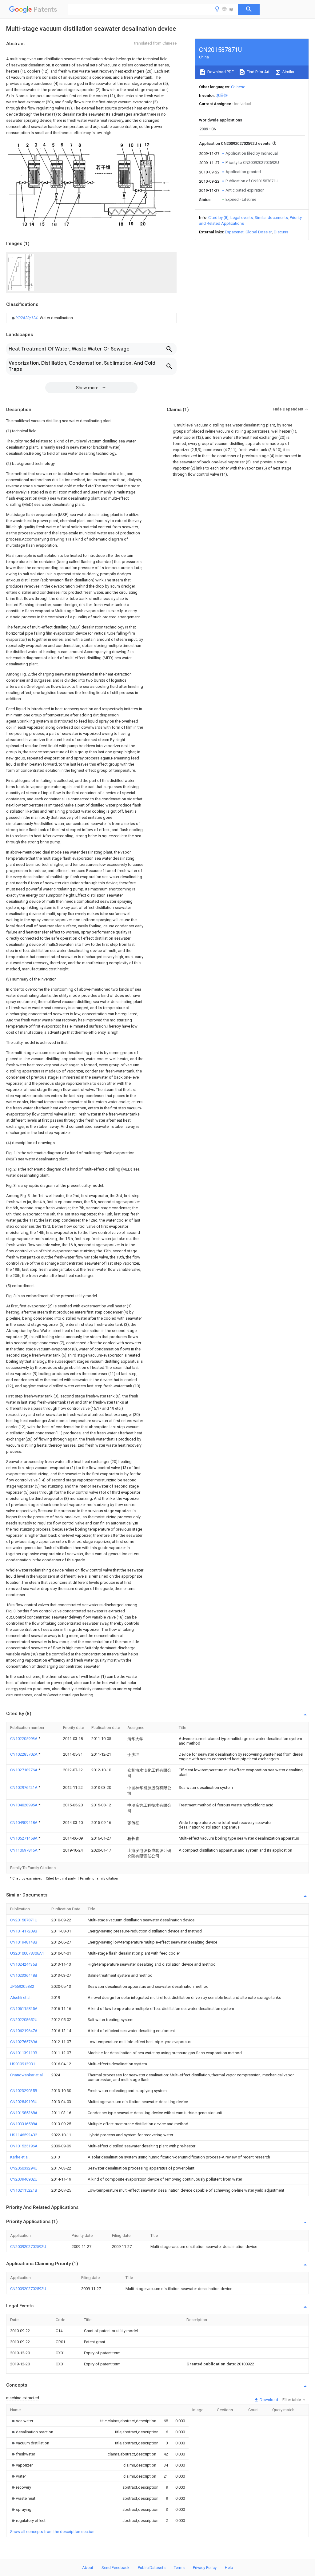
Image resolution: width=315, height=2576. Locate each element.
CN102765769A (24, 2042)
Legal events (242, 218)
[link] (42, 318)
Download (268, 2400)
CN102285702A (24, 1754)
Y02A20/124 (27, 318)
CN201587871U (24, 1920)
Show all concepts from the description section (52, 2532)
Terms (179, 2568)
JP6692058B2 (22, 1986)
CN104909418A (24, 1823)
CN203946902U (24, 2179)
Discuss (281, 232)
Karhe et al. (20, 2157)
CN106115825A (24, 2009)
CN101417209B (24, 1931)
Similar (288, 72)
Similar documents (271, 218)
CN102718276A (24, 1770)
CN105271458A (24, 1838)
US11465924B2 (24, 2135)
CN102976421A (24, 1787)
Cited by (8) (218, 218)
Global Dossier (259, 232)
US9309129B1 (23, 2064)
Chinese (238, 87)
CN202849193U (24, 2102)
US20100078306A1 (27, 1953)
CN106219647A (24, 2031)
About (88, 2568)
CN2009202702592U (28, 2247)
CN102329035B (24, 2091)
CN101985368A (24, 2113)
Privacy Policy (205, 2568)
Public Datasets (152, 2568)
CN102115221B (24, 2190)
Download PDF (220, 72)
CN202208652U (24, 2020)
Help (229, 2568)
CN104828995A (24, 1805)
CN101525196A (24, 2146)
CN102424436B (24, 1964)
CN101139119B (24, 2053)
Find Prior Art (258, 72)
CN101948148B (24, 1942)
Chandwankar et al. (27, 2075)
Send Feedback (116, 2568)
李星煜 (222, 95)
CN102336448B (24, 1975)
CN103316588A (24, 2124)
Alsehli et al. (21, 1997)
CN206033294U (24, 2168)
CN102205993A (24, 1739)
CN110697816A (24, 1850)
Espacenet (234, 232)
